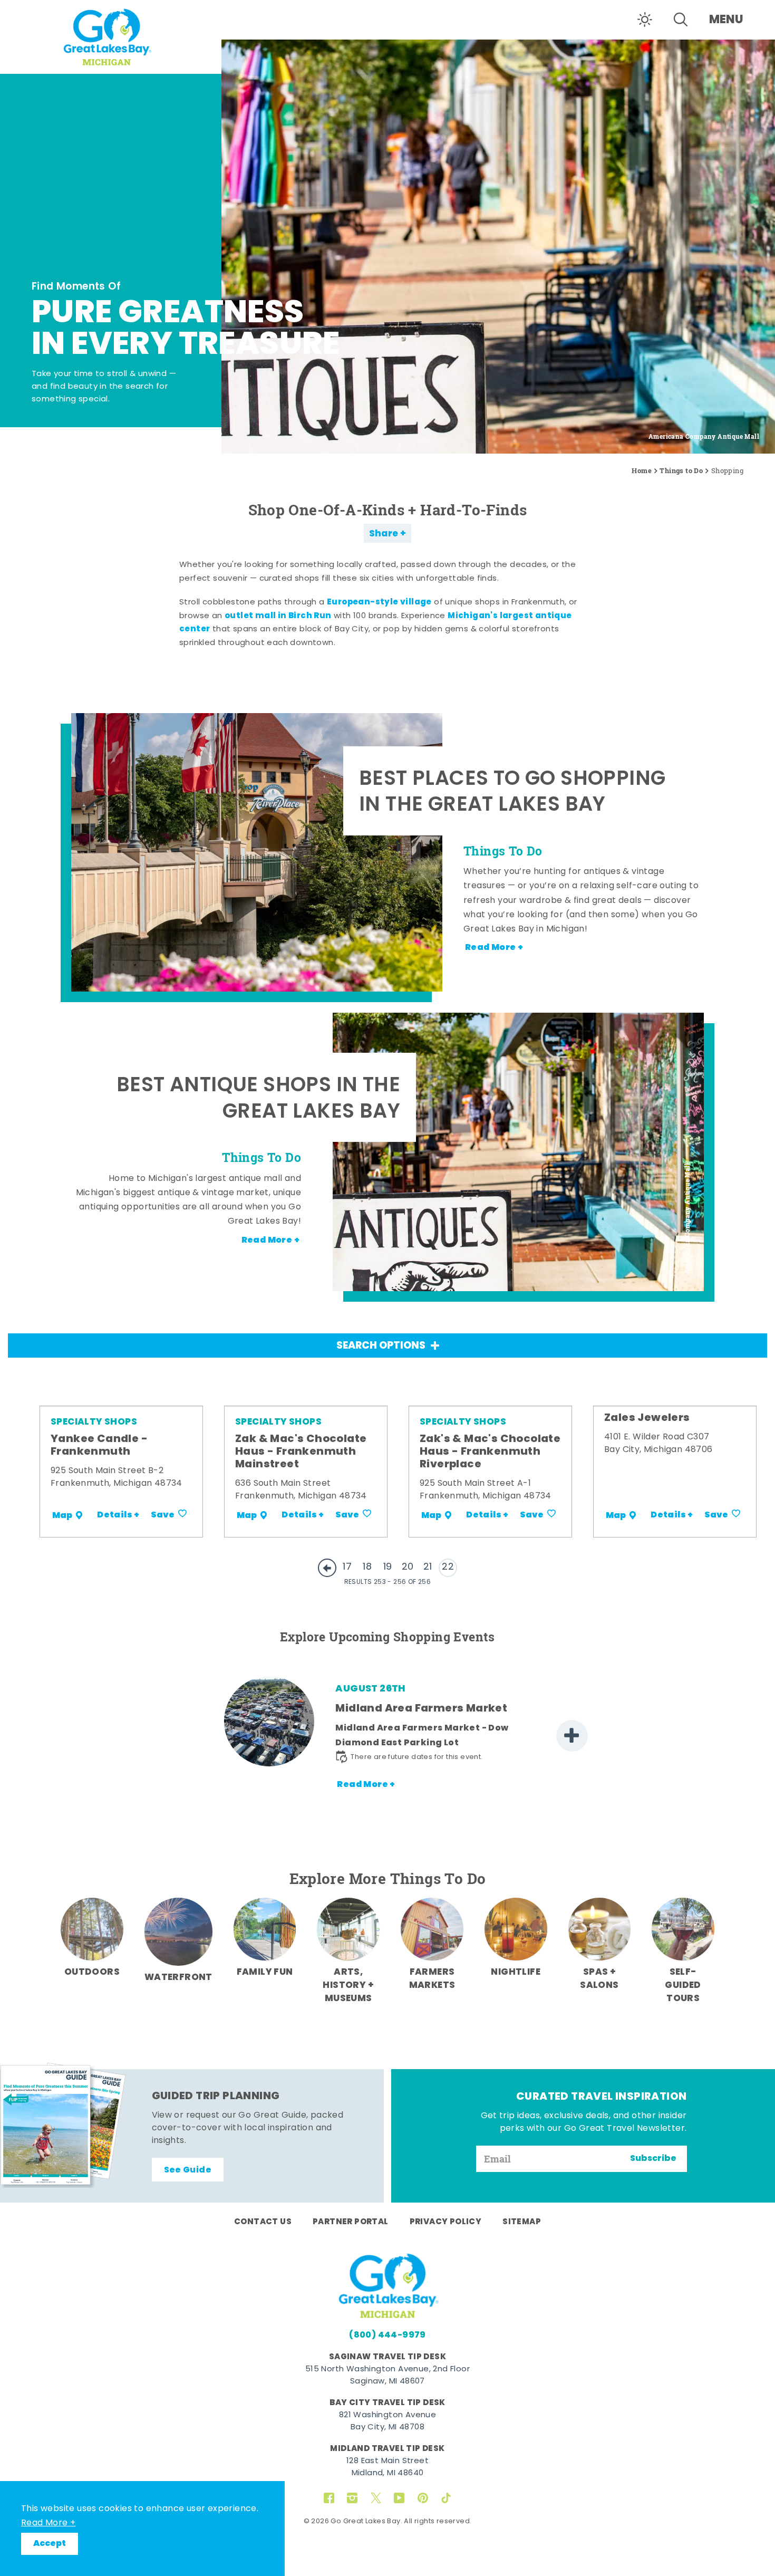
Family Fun (265, 1972)
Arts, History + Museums (348, 1986)
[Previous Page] (327, 1568)
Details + (118, 1515)
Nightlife (516, 1972)
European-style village (379, 602)
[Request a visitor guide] (63, 2125)
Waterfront (178, 1978)
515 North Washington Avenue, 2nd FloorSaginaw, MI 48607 (387, 2376)
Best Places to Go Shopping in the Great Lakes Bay (512, 794)
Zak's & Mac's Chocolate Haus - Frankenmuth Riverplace (490, 1452)
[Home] (111, 36)
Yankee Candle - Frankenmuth (99, 1446)
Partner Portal (351, 2222)
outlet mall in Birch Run (278, 616)
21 (428, 1567)
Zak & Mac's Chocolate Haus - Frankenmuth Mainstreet (301, 1452)
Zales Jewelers (647, 1418)
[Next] (572, 1736)
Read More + (48, 2523)
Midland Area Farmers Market (421, 1709)
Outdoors (92, 1972)
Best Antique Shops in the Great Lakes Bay (258, 1100)
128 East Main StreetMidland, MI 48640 (387, 2467)
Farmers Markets (432, 1979)
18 (367, 1567)
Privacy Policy (446, 2222)
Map (62, 1515)
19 (388, 1567)
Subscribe (653, 2159)
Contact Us (263, 2222)
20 (408, 1567)
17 (347, 1567)
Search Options (381, 1346)
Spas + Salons (599, 1979)
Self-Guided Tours (683, 1986)
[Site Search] (681, 20)
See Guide (188, 2170)
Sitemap (522, 2222)
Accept (50, 2544)
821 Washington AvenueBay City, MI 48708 (387, 2421)
